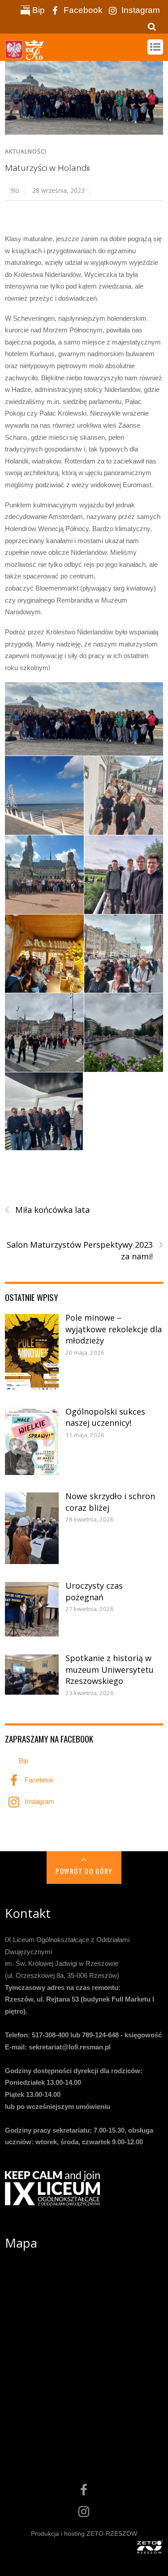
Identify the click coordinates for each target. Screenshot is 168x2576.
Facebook (82, 10)
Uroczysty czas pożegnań (94, 1591)
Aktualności (26, 151)
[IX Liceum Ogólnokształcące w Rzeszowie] (25, 55)
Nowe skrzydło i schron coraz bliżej (110, 1502)
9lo (15, 190)
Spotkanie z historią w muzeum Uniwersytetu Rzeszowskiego (110, 1669)
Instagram (140, 10)
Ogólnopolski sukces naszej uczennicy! (105, 1417)
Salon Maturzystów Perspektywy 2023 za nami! (85, 1250)
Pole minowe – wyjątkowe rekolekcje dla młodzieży (114, 1329)
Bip (37, 10)
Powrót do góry (84, 1871)
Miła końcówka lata (47, 1210)
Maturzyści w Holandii (47, 168)
